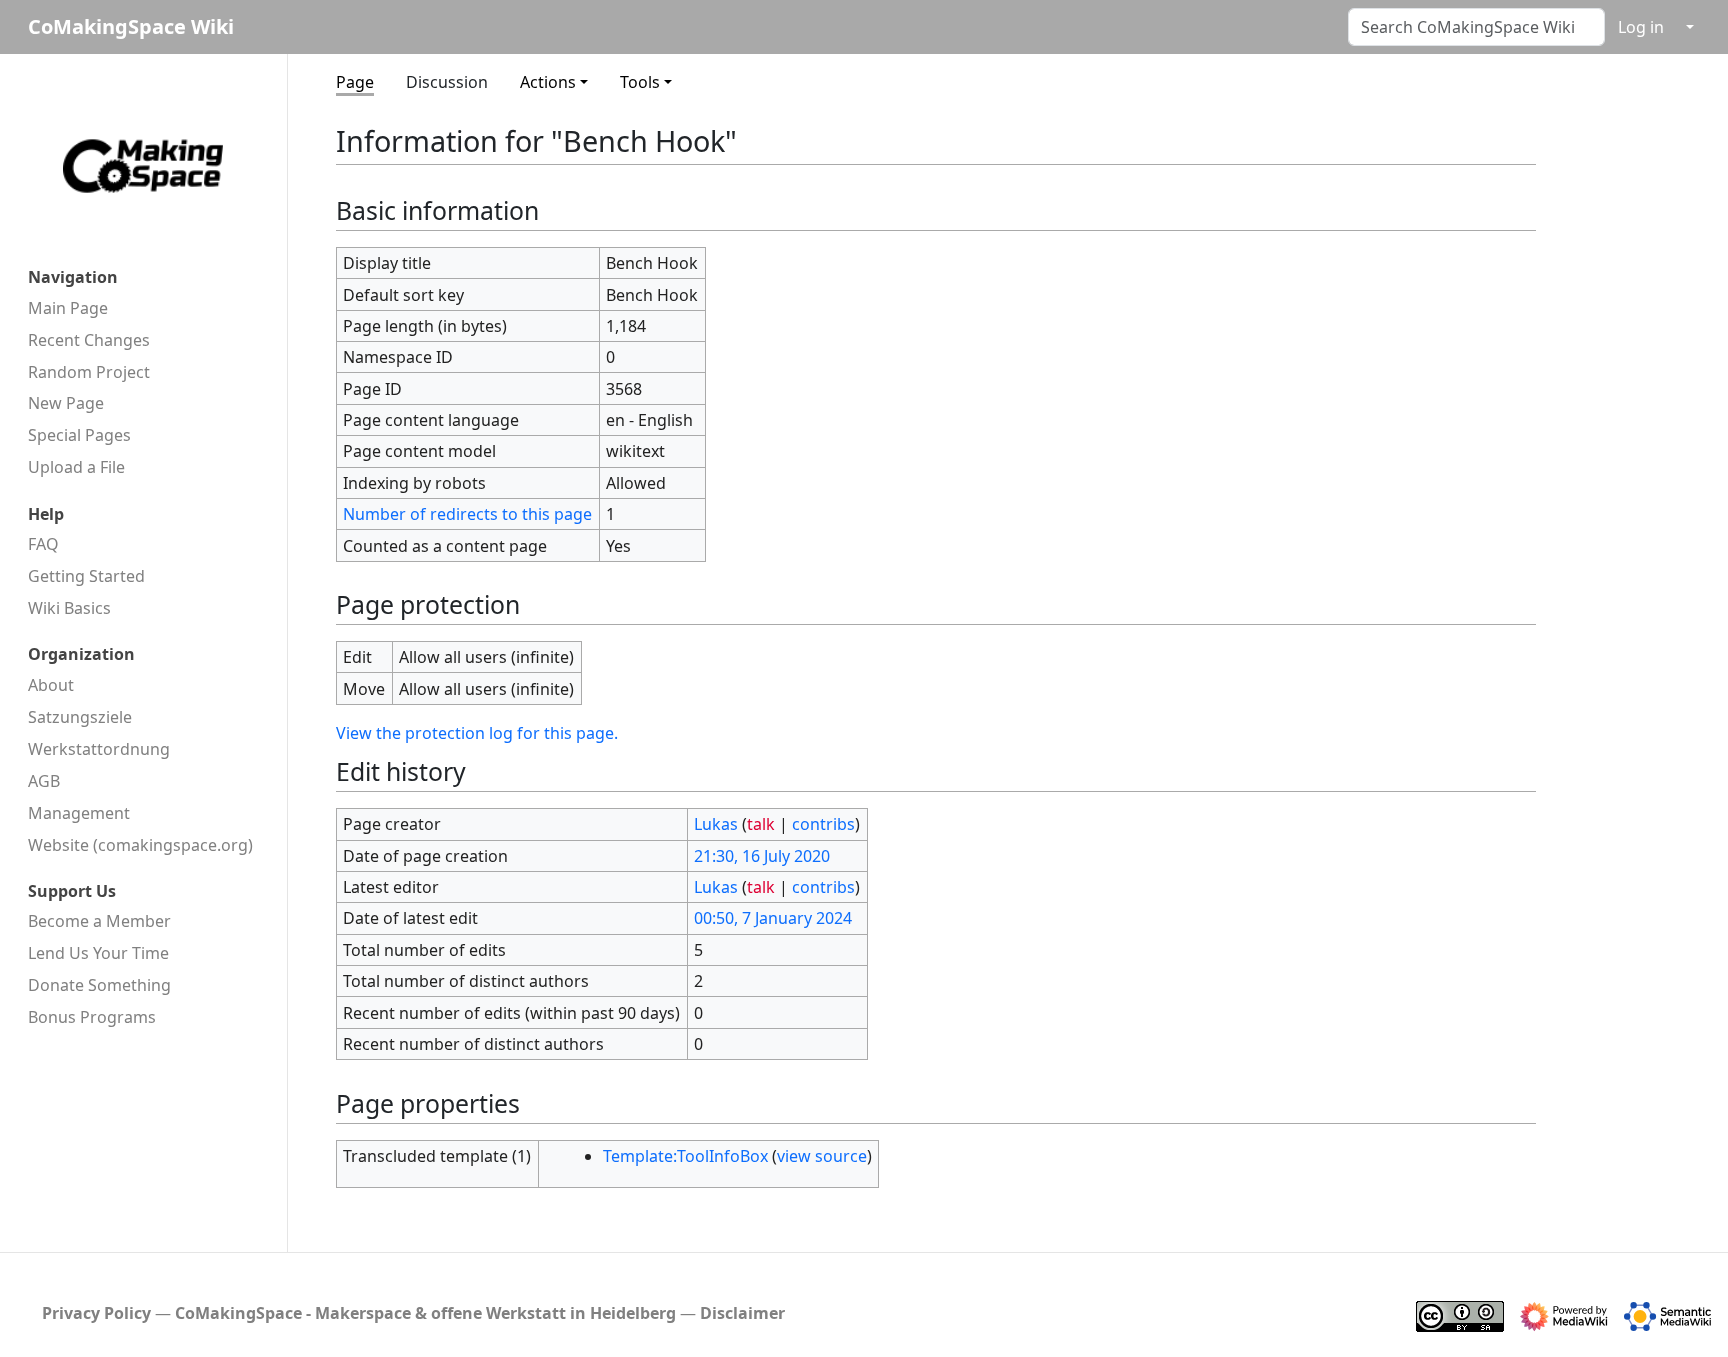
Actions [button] (548, 82)
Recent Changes (89, 340)
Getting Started (86, 576)
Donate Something (99, 985)
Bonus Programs (92, 1017)
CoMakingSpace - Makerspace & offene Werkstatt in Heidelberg (425, 1313)
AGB (44, 781)
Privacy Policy (96, 1313)
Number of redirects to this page (467, 514)
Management (79, 813)
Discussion (447, 82)
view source (822, 1156)
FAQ (43, 544)
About (51, 685)
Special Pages (79, 435)
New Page (66, 403)
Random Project (89, 372)
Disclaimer (742, 1313)
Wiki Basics (69, 608)
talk (761, 824)
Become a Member (99, 921)
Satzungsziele (80, 717)
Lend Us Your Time (98, 953)
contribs (823, 824)
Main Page (68, 308)
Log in (1641, 27)
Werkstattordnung (99, 749)
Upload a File (76, 467)
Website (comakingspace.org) (140, 845)
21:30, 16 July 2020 (762, 856)
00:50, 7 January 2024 (773, 918)
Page (355, 82)
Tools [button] (640, 82)
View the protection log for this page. (477, 733)
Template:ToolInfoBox (685, 1156)
